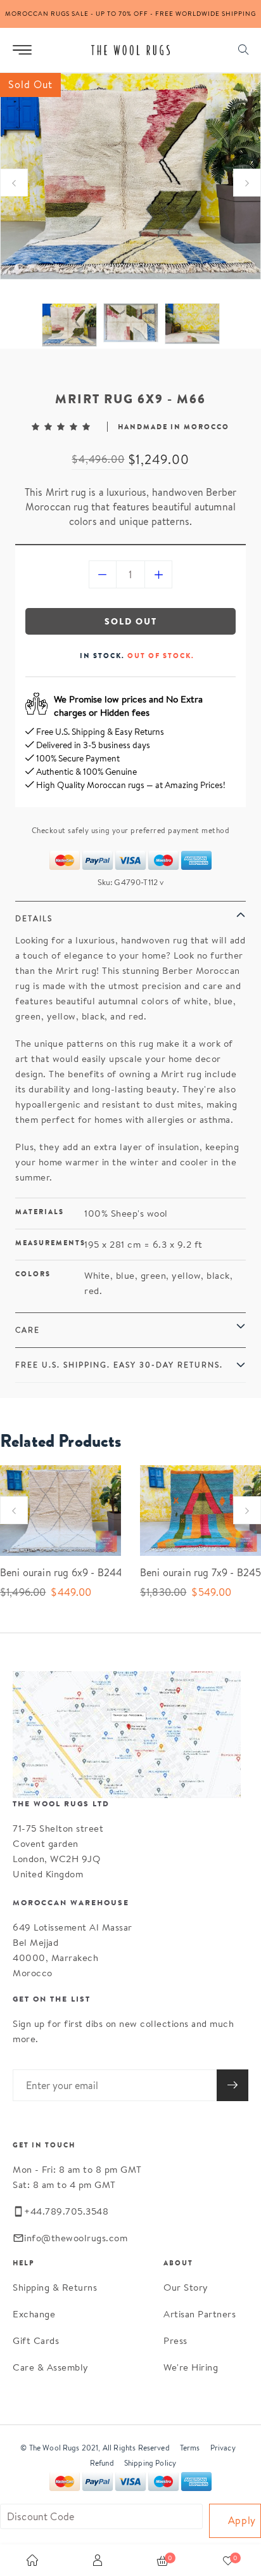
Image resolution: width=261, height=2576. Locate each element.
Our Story (186, 2287)
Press (175, 2340)
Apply (242, 2521)
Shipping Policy (150, 2463)
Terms (190, 2448)
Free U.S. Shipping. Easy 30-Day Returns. (119, 1365)
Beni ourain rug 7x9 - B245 (191, 1573)
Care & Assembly (51, 2367)
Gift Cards (36, 2340)
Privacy (223, 2448)
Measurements (50, 1243)
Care (28, 1330)
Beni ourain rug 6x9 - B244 (51, 1573)
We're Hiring (191, 2367)
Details (34, 918)
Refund (102, 2463)
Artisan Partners (200, 2314)
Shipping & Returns (55, 2287)
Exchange (34, 2314)
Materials (40, 1212)
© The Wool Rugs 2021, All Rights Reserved (95, 2448)
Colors (33, 1274)
